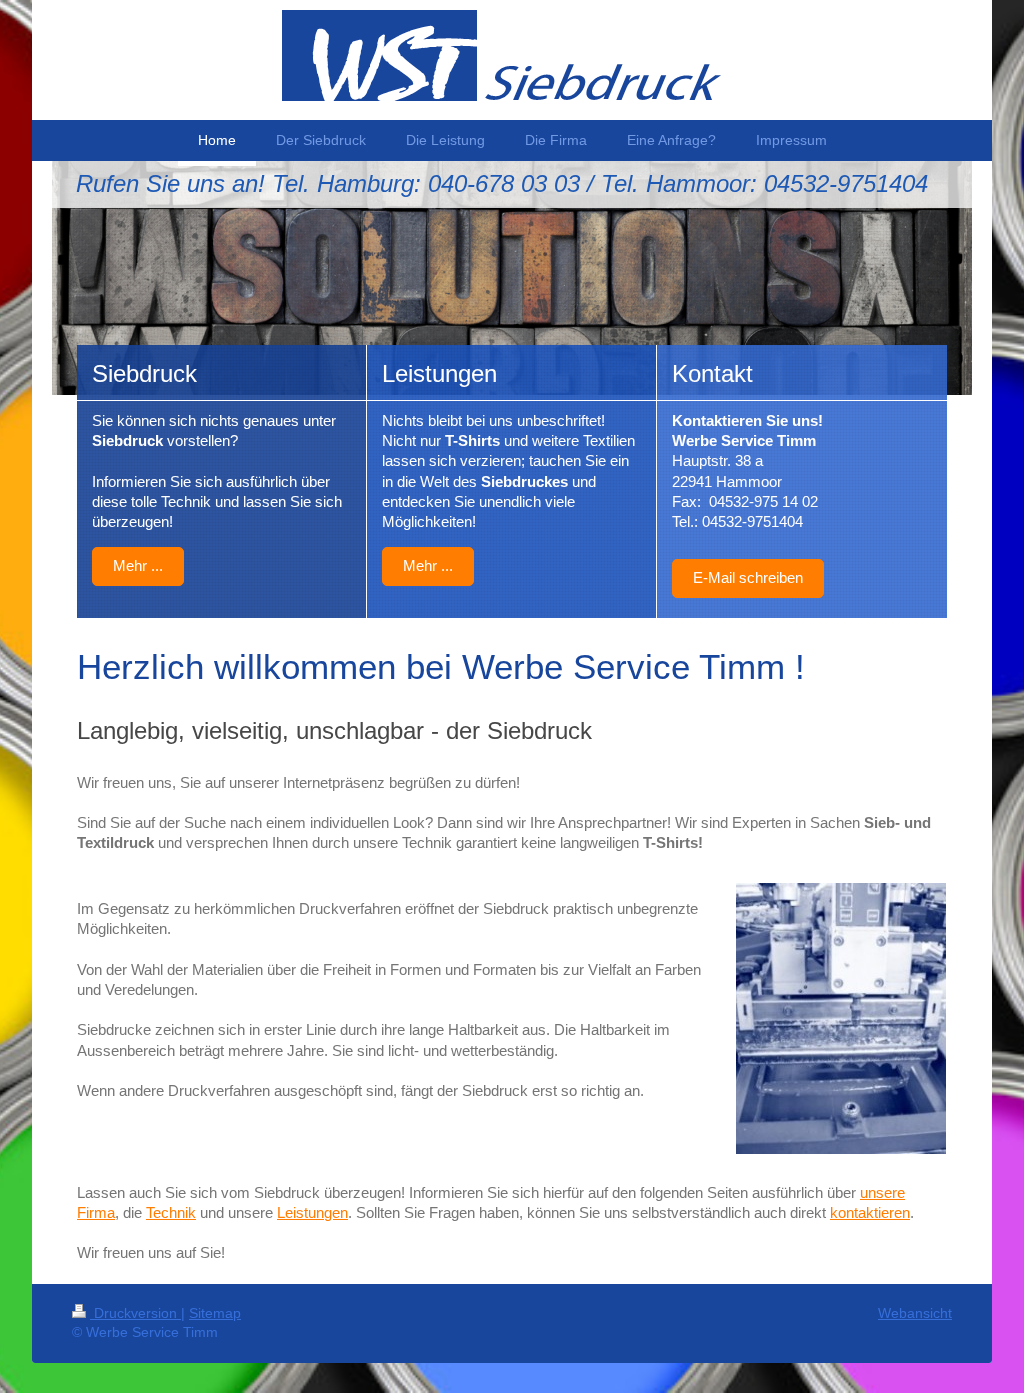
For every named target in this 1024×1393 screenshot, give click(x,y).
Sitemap (215, 1313)
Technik (171, 1212)
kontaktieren (870, 1212)
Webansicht (915, 1313)
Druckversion (135, 1313)
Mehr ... (138, 565)
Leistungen (312, 1212)
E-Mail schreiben (748, 577)
